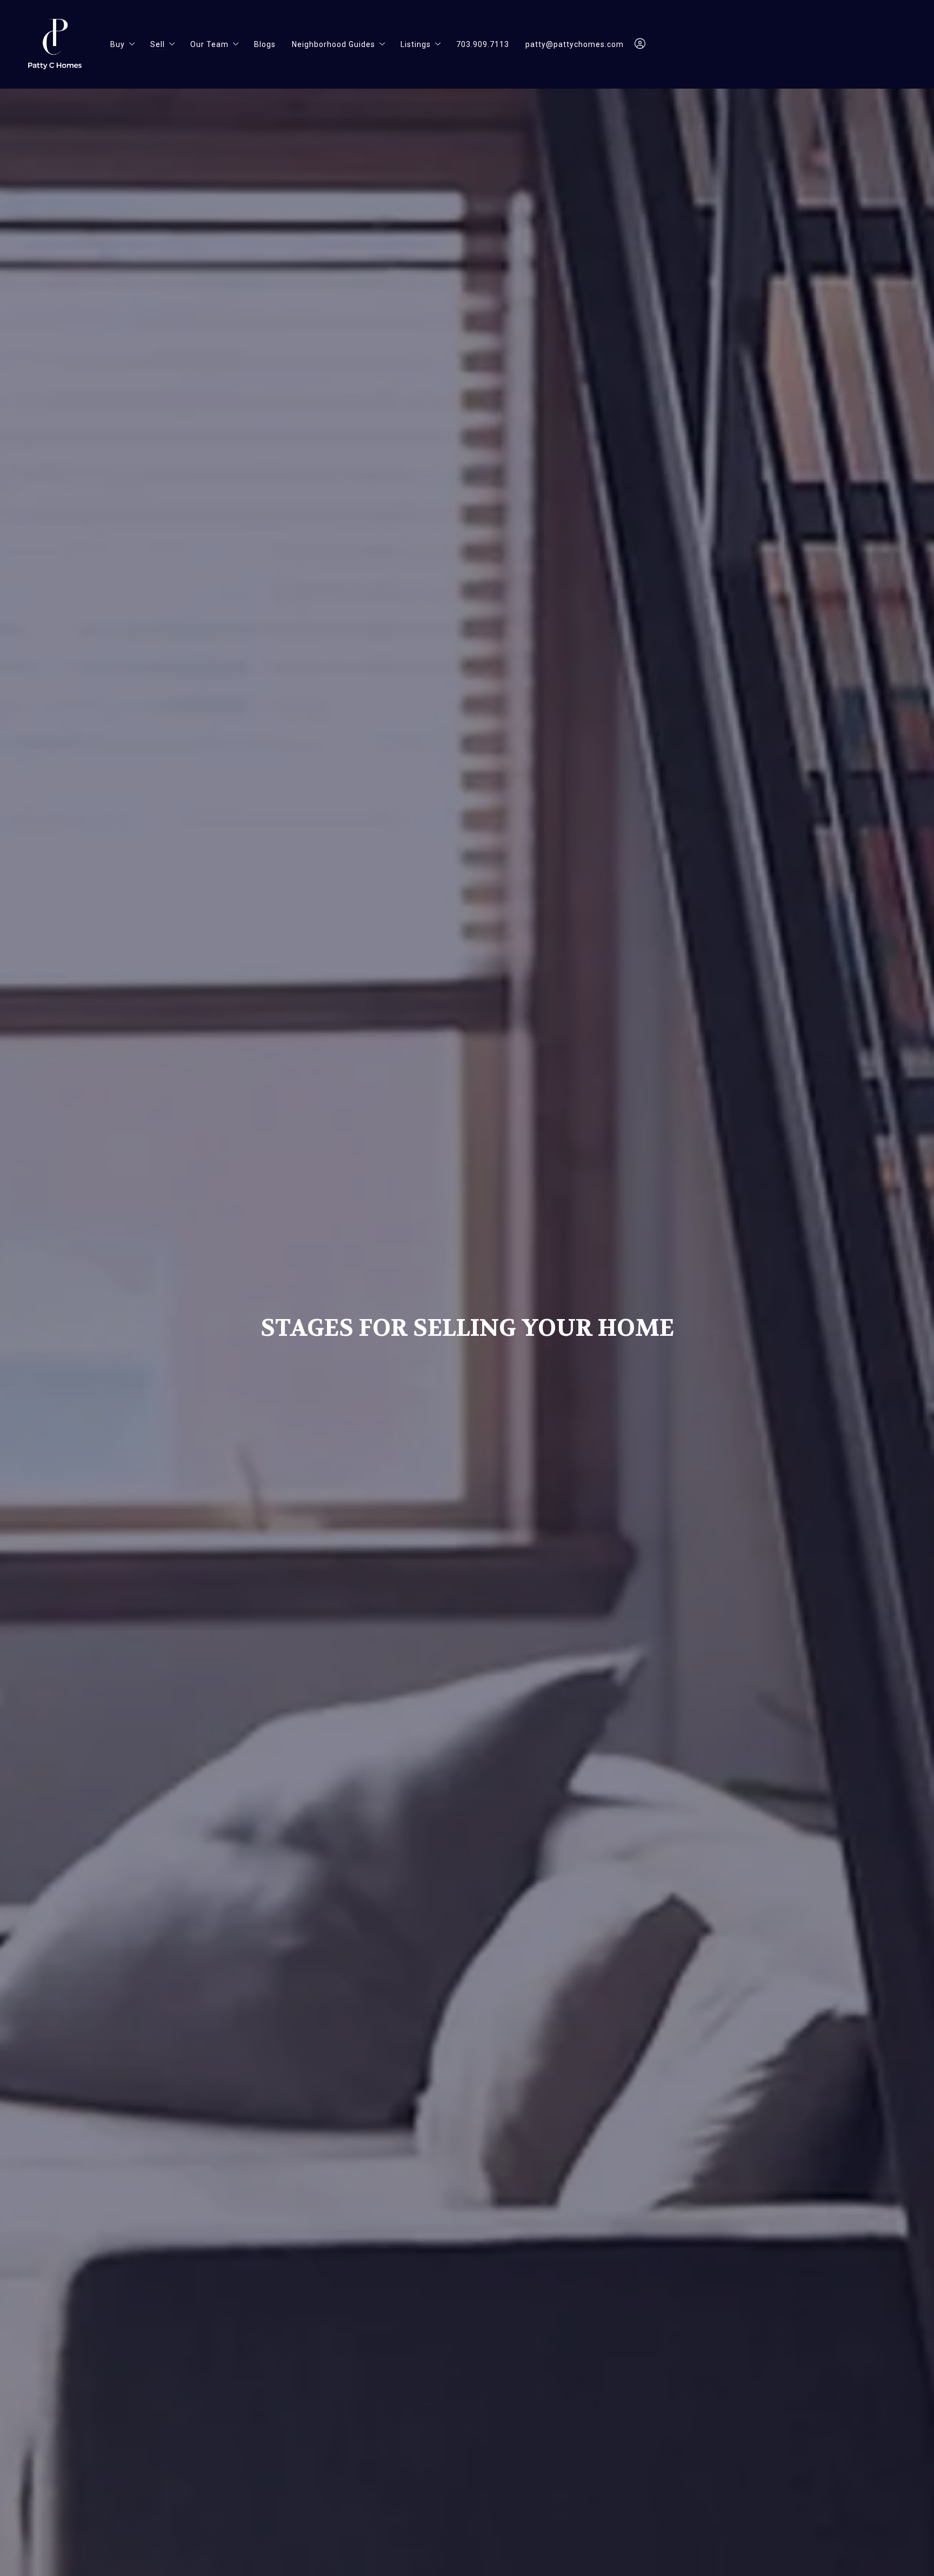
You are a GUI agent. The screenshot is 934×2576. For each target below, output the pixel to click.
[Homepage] (55, 44)
